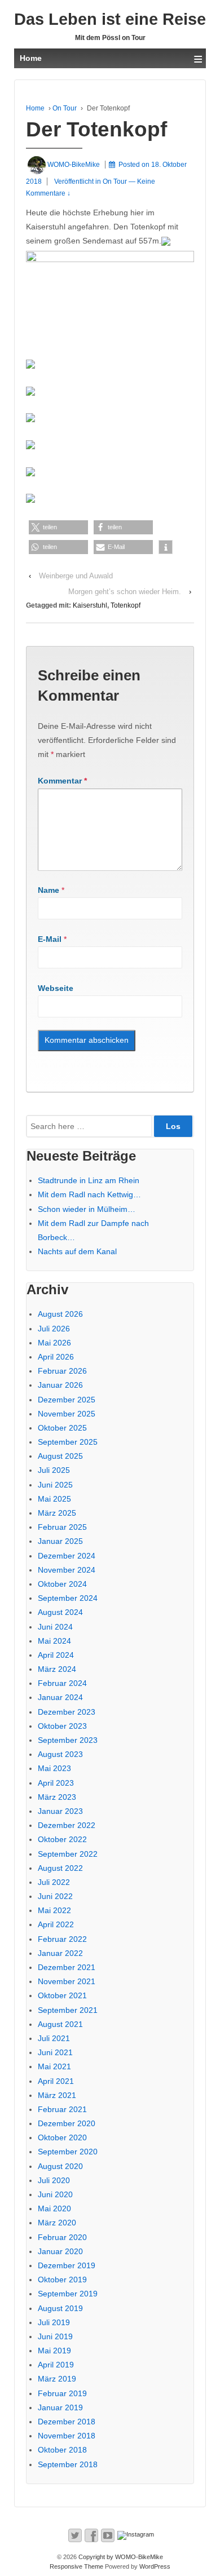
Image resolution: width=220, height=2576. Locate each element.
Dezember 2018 (67, 2422)
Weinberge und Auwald (76, 576)
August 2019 (60, 2308)
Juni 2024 (55, 1627)
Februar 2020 (62, 2237)
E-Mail (50, 939)
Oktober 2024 (62, 1584)
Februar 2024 (62, 1683)
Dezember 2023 (67, 1712)
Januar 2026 (60, 1385)
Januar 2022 (60, 1953)
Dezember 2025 (67, 1400)
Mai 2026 (54, 1343)
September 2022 (68, 1854)
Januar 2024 (60, 1697)
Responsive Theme (76, 2566)
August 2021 (60, 2024)
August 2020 (60, 2166)
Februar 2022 (62, 1939)
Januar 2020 (60, 2251)
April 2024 (56, 1655)
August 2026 (60, 1314)
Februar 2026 (62, 1371)
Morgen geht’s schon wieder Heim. (125, 592)
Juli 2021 (54, 2038)
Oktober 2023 (62, 1726)
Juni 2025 (55, 1485)
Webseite (56, 988)
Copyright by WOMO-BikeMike (120, 2557)
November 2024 (67, 1570)
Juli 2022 (54, 1882)
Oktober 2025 (62, 1428)
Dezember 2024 (67, 1556)
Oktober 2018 (62, 2450)
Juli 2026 (54, 1329)
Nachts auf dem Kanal (77, 1251)
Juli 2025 (54, 1470)
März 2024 (57, 1669)
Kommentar (62, 781)
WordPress (155, 2566)
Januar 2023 (60, 1811)
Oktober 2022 (62, 1839)
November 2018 (67, 2436)
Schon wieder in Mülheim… (87, 1209)
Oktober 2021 (62, 1995)
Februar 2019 (62, 2393)
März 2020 (57, 2223)
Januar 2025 (60, 1541)
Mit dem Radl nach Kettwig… (89, 1194)
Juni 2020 (55, 2194)
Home (35, 108)
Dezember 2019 (67, 2265)
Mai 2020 (54, 2208)
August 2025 (60, 1456)
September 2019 (68, 2294)
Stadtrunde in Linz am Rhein (89, 1180)
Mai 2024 (54, 1641)
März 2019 (57, 2379)
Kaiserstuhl (90, 605)
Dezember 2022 (67, 1825)
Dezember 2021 (67, 1967)
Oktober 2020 (62, 2137)
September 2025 (68, 1442)
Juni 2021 (55, 2052)
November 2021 (67, 1981)
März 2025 (57, 1513)
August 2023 (60, 1754)
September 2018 (68, 2464)
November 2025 (67, 1414)
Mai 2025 (54, 1499)
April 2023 (56, 1783)
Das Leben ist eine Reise (110, 19)
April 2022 (56, 1924)
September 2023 (68, 1740)
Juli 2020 (54, 2180)
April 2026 (56, 1357)
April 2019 (56, 2365)
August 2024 (60, 1612)
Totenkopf (126, 605)
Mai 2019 (54, 2351)
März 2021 (57, 2095)
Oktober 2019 (62, 2280)
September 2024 (68, 1598)
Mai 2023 (54, 1768)
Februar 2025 (62, 1527)
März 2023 (57, 1797)
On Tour (65, 108)
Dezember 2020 (67, 2123)
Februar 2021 (62, 2109)
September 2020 (68, 2152)
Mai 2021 (54, 2066)
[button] (58, 527)
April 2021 (56, 2081)
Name (49, 890)
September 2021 (68, 2010)
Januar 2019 (60, 2407)
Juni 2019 (55, 2336)
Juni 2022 (55, 1896)
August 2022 (60, 1868)
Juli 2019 (54, 2322)
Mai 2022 (54, 1910)
